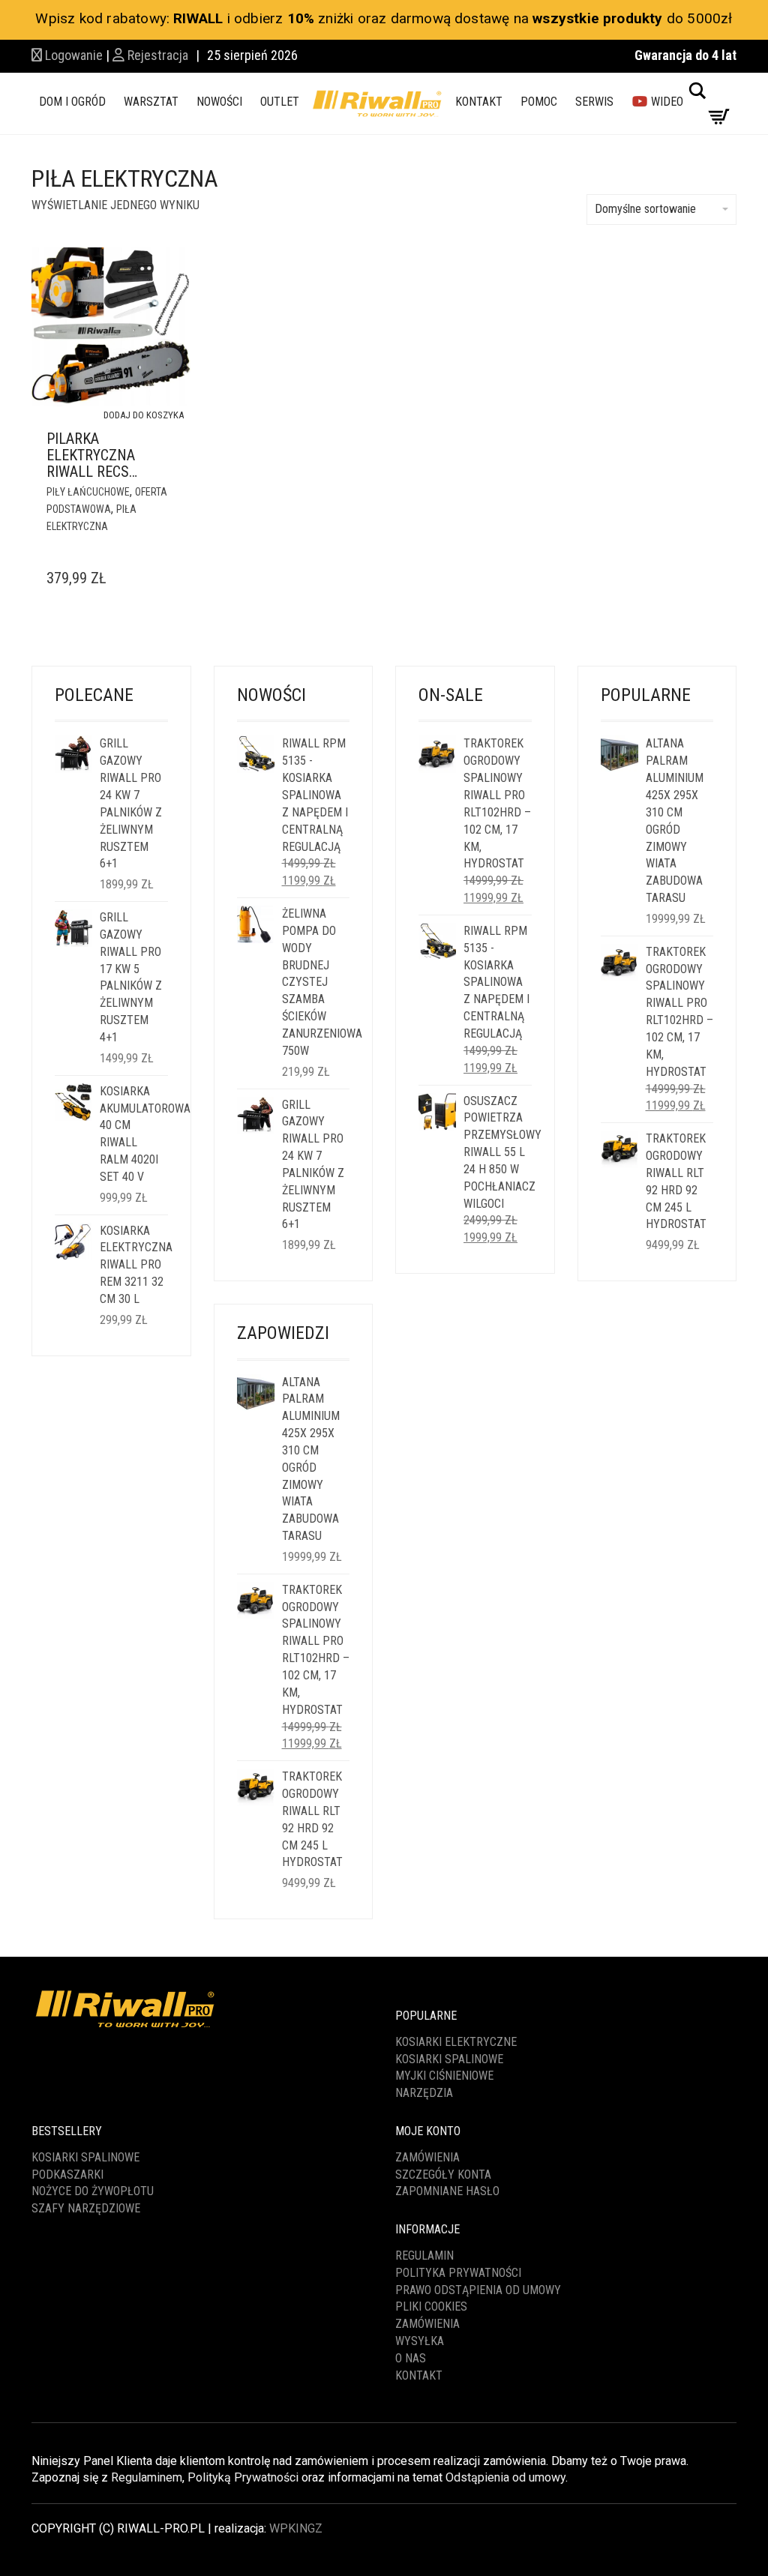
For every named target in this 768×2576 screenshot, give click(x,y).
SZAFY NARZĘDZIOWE (86, 2208)
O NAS (411, 2358)
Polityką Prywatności (243, 2477)
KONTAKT (479, 102)
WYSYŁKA (420, 2341)
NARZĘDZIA (424, 2093)
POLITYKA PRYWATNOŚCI (458, 2273)
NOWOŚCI (219, 102)
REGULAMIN (424, 2255)
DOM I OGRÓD (72, 102)
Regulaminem (147, 2477)
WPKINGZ (296, 2528)
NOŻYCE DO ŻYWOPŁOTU (93, 2191)
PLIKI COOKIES (431, 2306)
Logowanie (72, 55)
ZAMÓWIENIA (427, 2324)
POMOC (539, 102)
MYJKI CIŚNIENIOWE (444, 2076)
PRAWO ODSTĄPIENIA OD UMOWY (478, 2290)
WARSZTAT (151, 102)
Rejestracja (156, 55)
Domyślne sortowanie (645, 209)
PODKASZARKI (67, 2175)
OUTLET (280, 102)
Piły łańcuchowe (88, 492)
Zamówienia (427, 2157)
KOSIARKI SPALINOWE (449, 2059)
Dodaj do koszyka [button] (144, 415)
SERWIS (594, 102)
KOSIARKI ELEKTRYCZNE (456, 2042)
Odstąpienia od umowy (505, 2477)
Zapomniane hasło (447, 2191)
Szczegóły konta (443, 2175)
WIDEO (666, 102)
